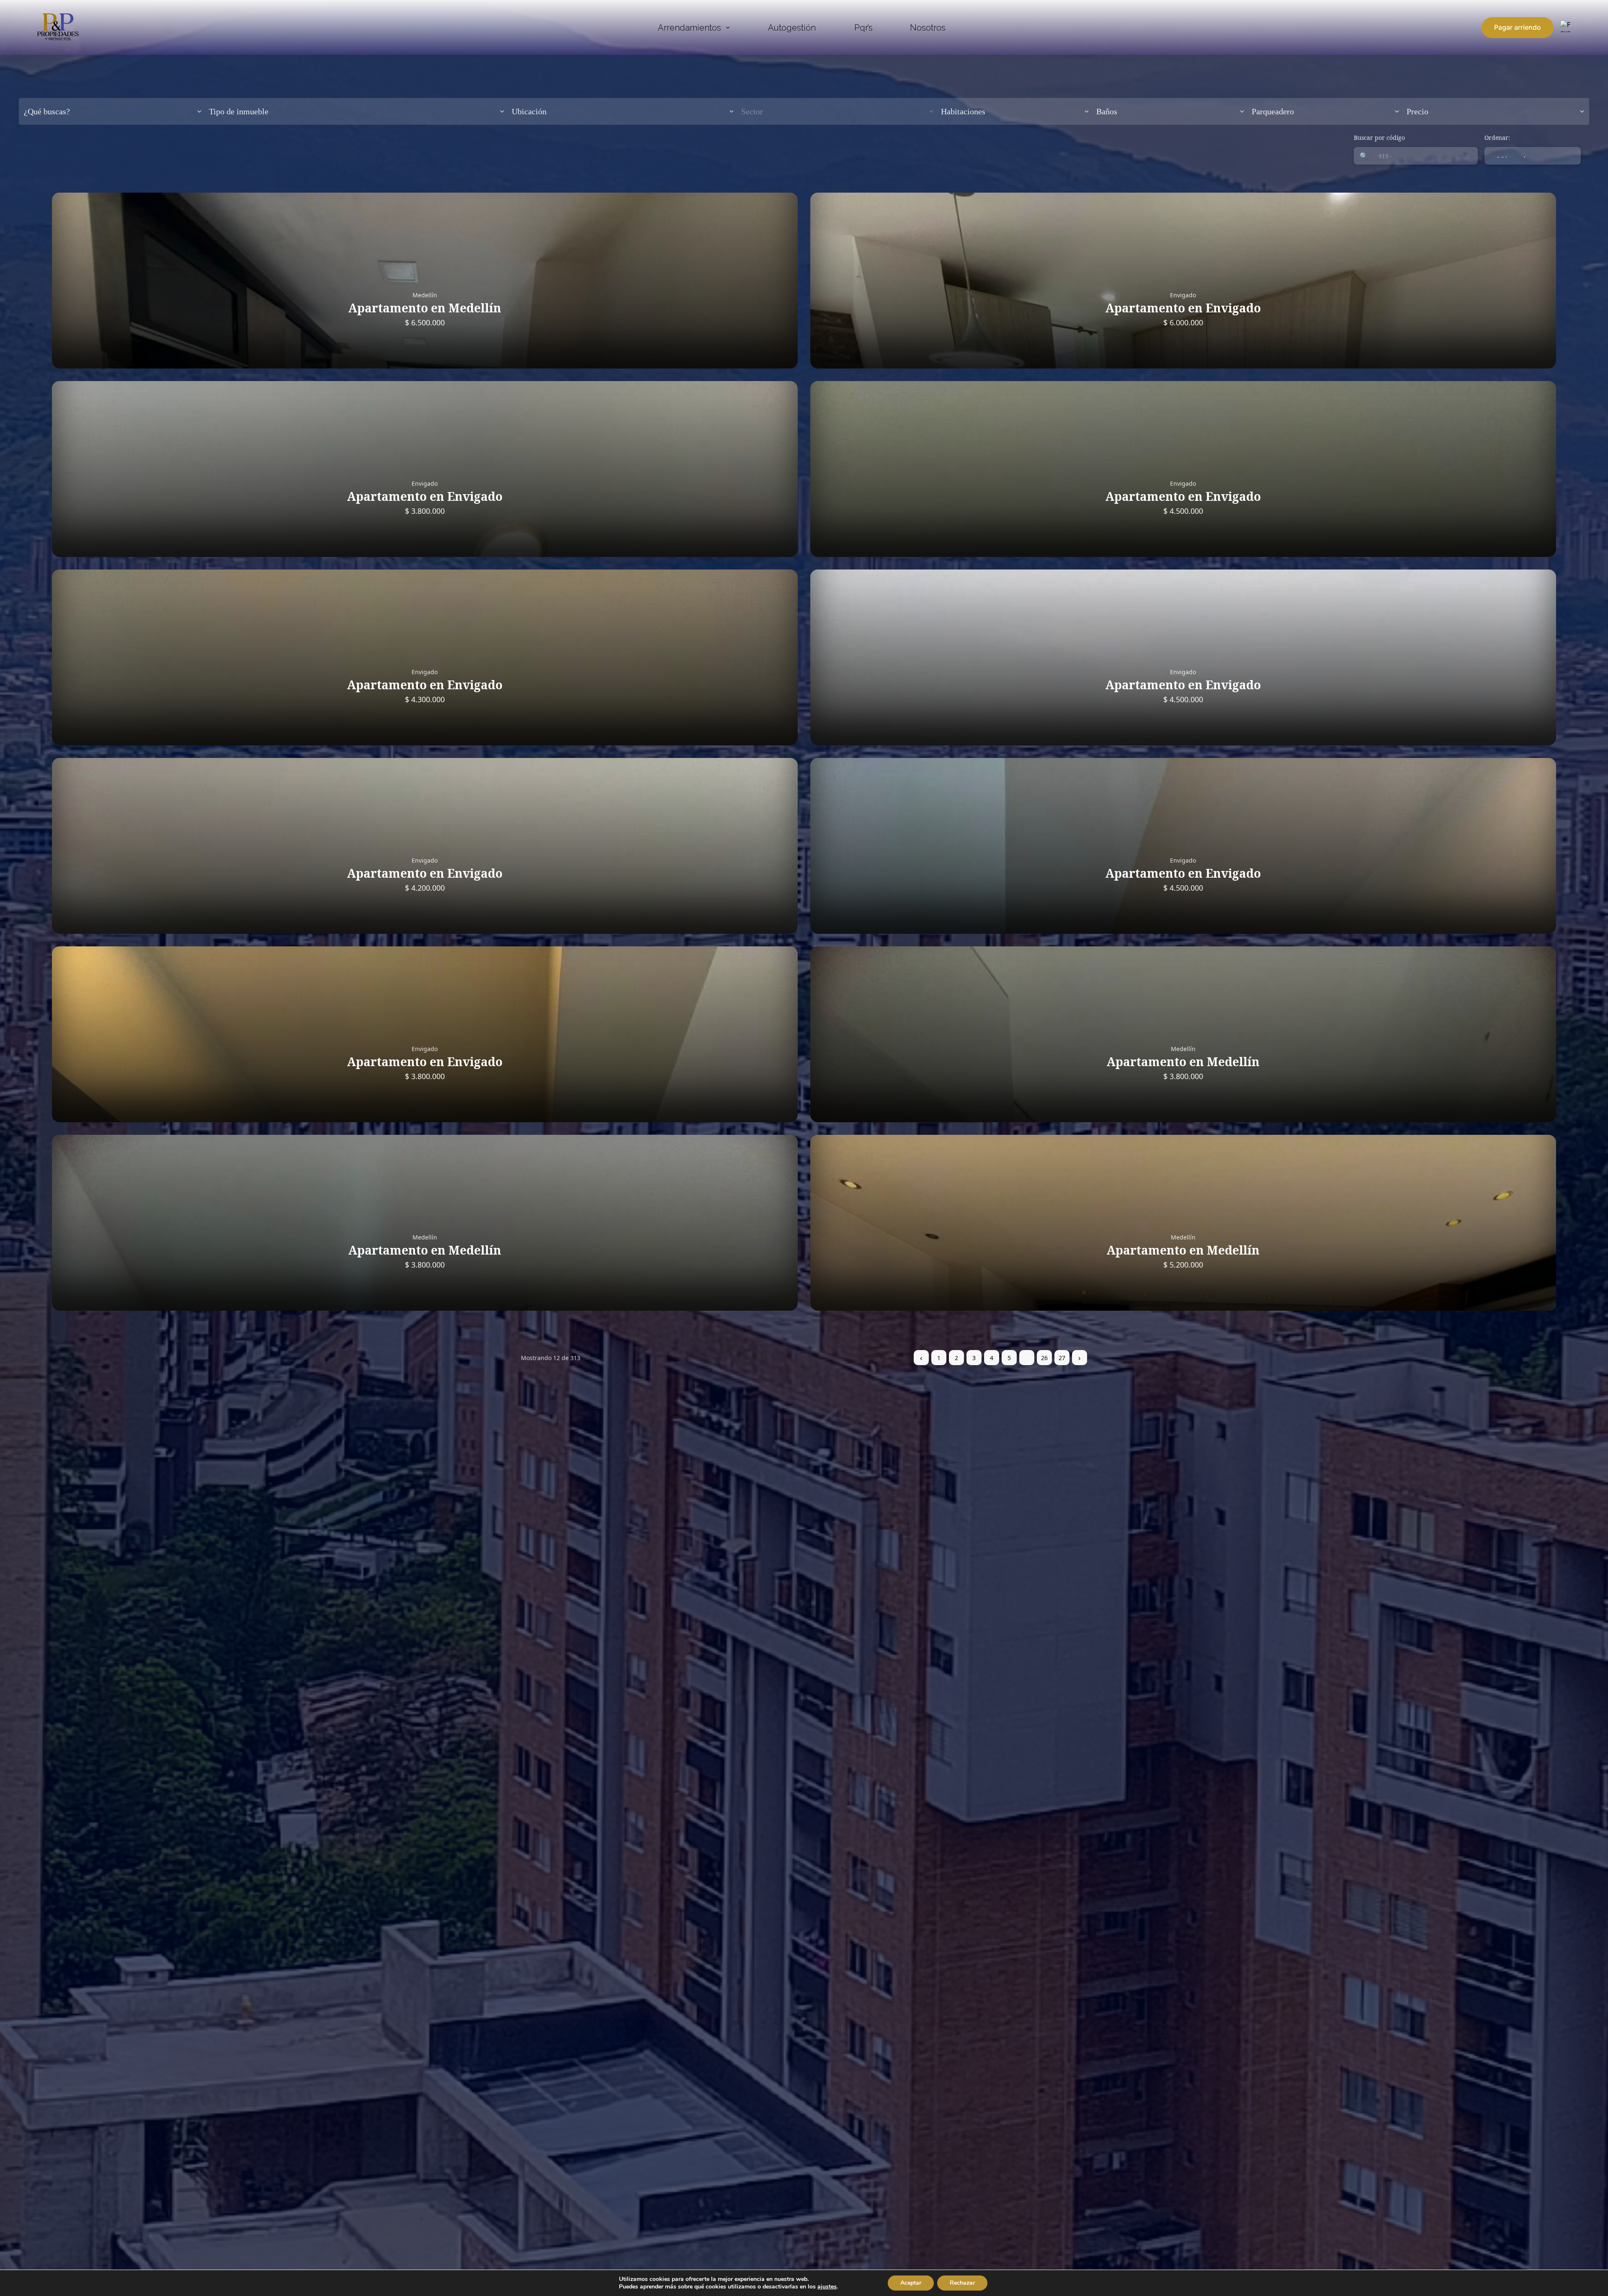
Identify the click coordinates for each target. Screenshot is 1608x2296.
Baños (1107, 111)
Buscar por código (1379, 138)
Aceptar (911, 2283)
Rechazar (962, 2283)
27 (1062, 1358)
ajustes (827, 2287)
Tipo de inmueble (239, 111)
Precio (1417, 111)
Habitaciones (963, 111)
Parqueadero (1273, 111)
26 (1044, 1358)
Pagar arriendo (1518, 27)
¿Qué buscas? (47, 111)
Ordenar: (1497, 138)
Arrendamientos (689, 28)
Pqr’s (863, 28)
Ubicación (529, 111)
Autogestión (792, 28)
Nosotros (928, 28)
